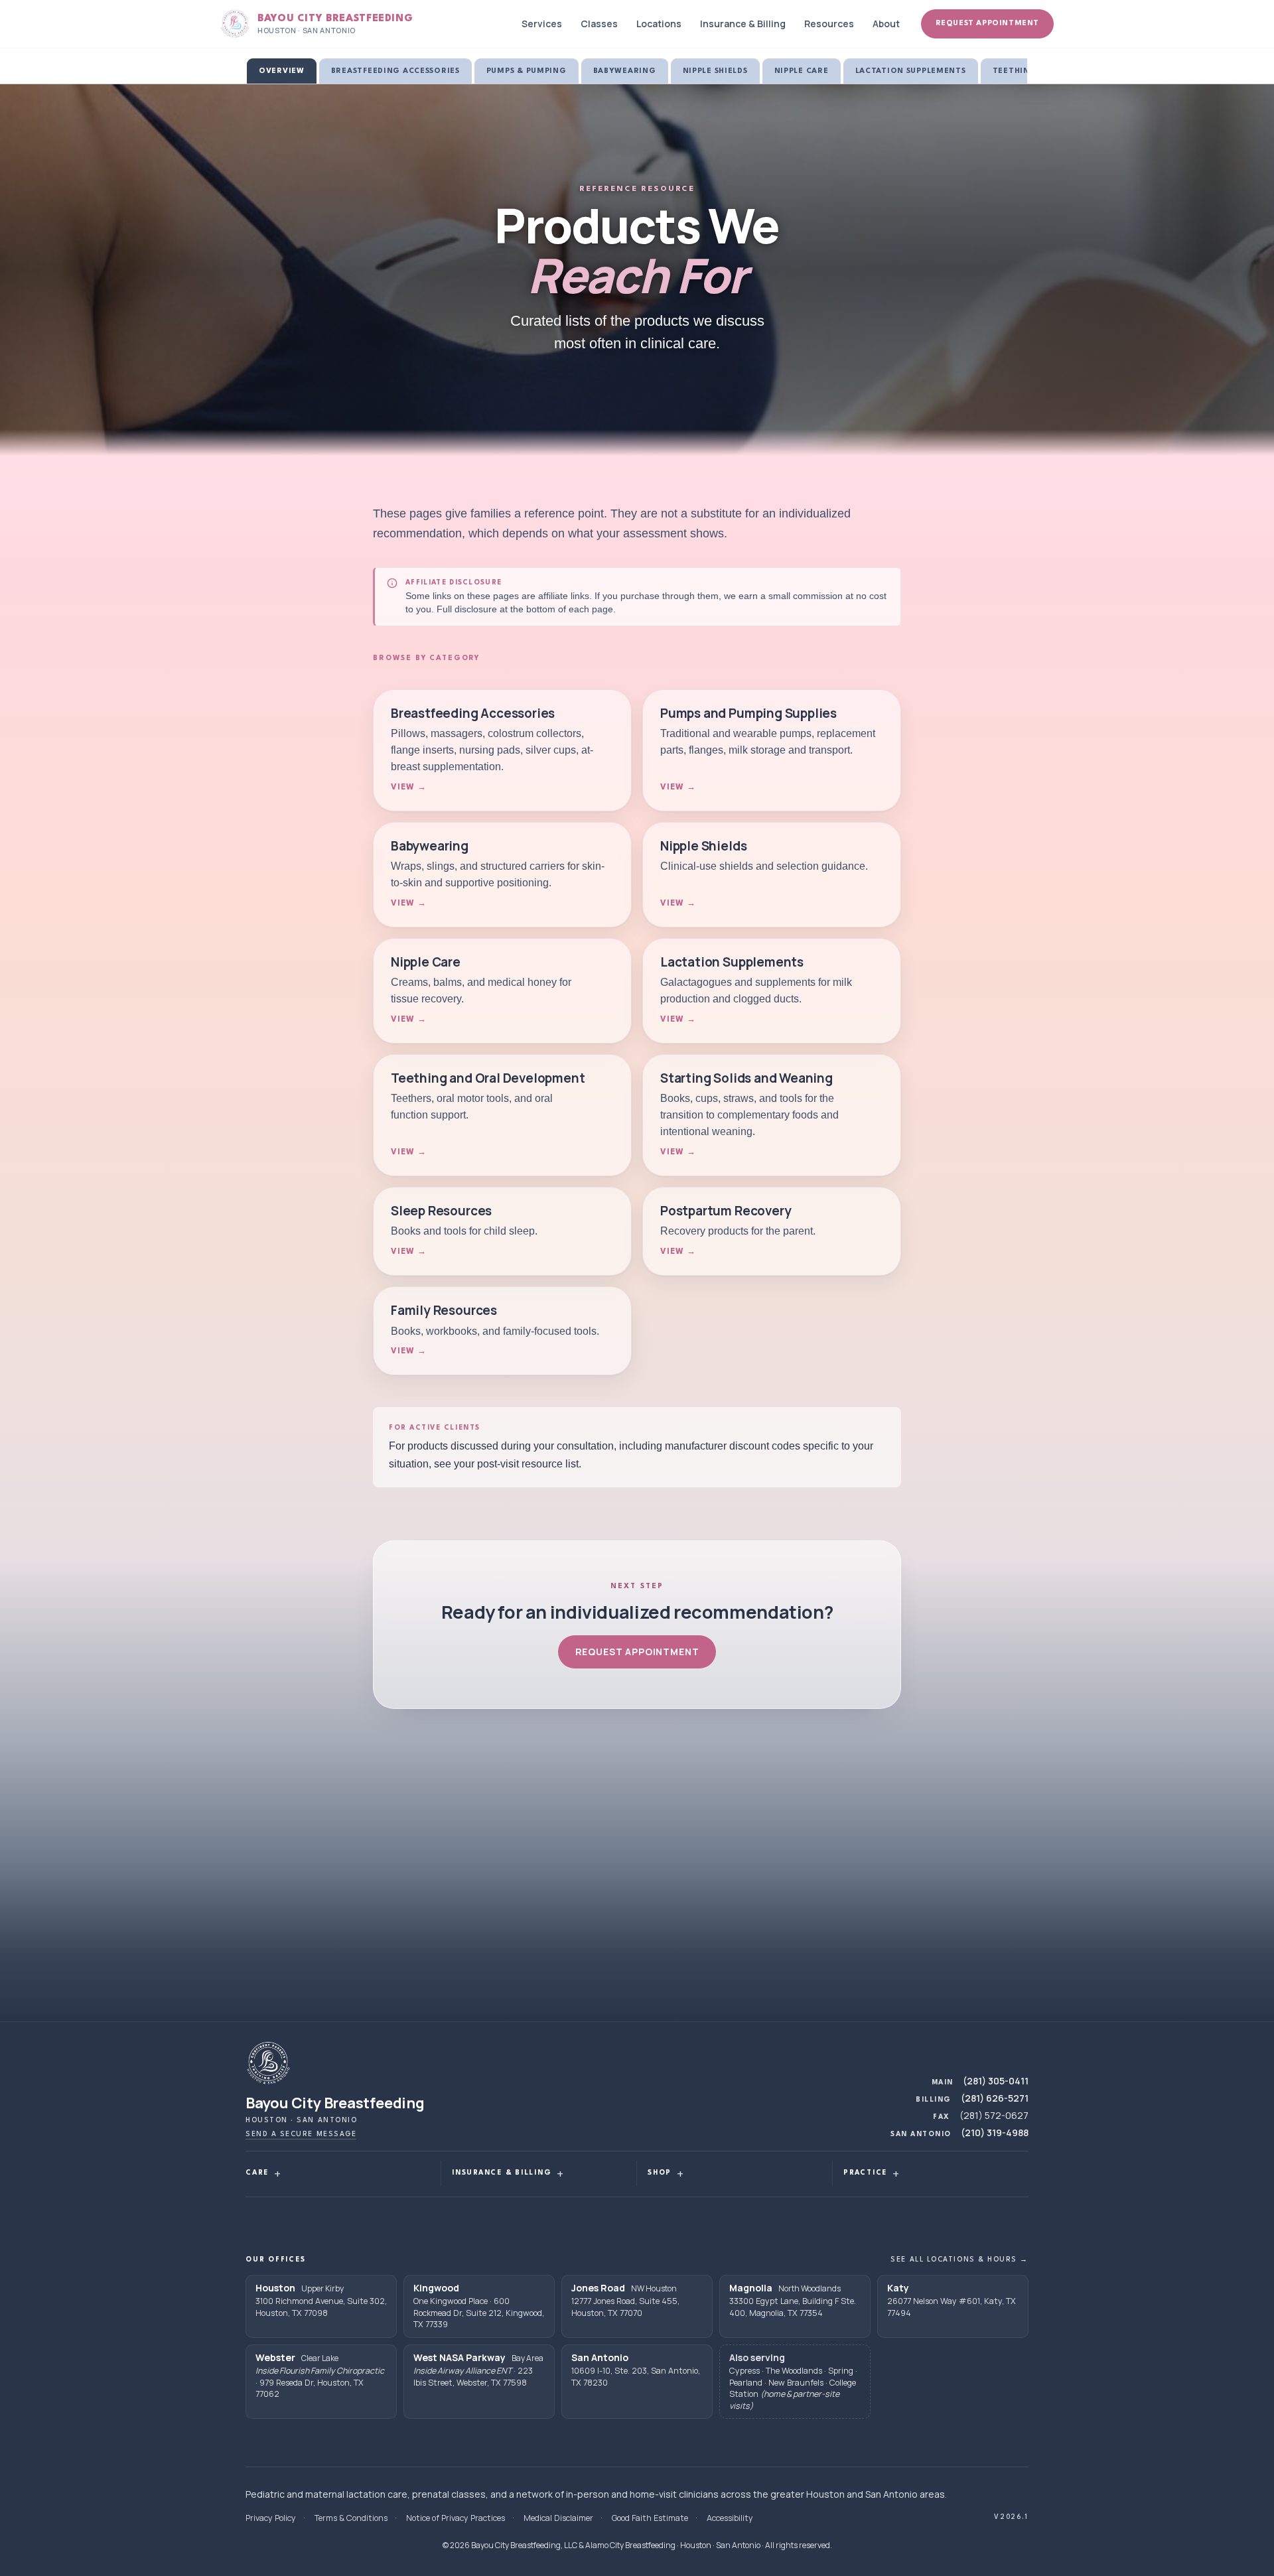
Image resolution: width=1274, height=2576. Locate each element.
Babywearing (625, 71)
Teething (1015, 71)
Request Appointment (987, 24)
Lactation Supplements (911, 71)
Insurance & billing (502, 2173)
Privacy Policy (271, 2518)
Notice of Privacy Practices (456, 2518)
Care (257, 2173)
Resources (829, 24)
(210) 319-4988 (995, 2133)
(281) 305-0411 (996, 2081)
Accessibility (730, 2518)
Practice (865, 2173)
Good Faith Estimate (650, 2518)
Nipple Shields (715, 71)
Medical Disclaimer (558, 2518)
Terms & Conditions (351, 2518)
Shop (660, 2173)
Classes (599, 24)
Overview (282, 71)
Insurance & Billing (743, 24)
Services (542, 24)
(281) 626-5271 (995, 2098)
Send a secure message (301, 2134)
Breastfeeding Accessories (395, 71)
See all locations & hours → (959, 2260)
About (886, 24)
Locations (659, 24)
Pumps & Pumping (527, 71)
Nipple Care (802, 71)
